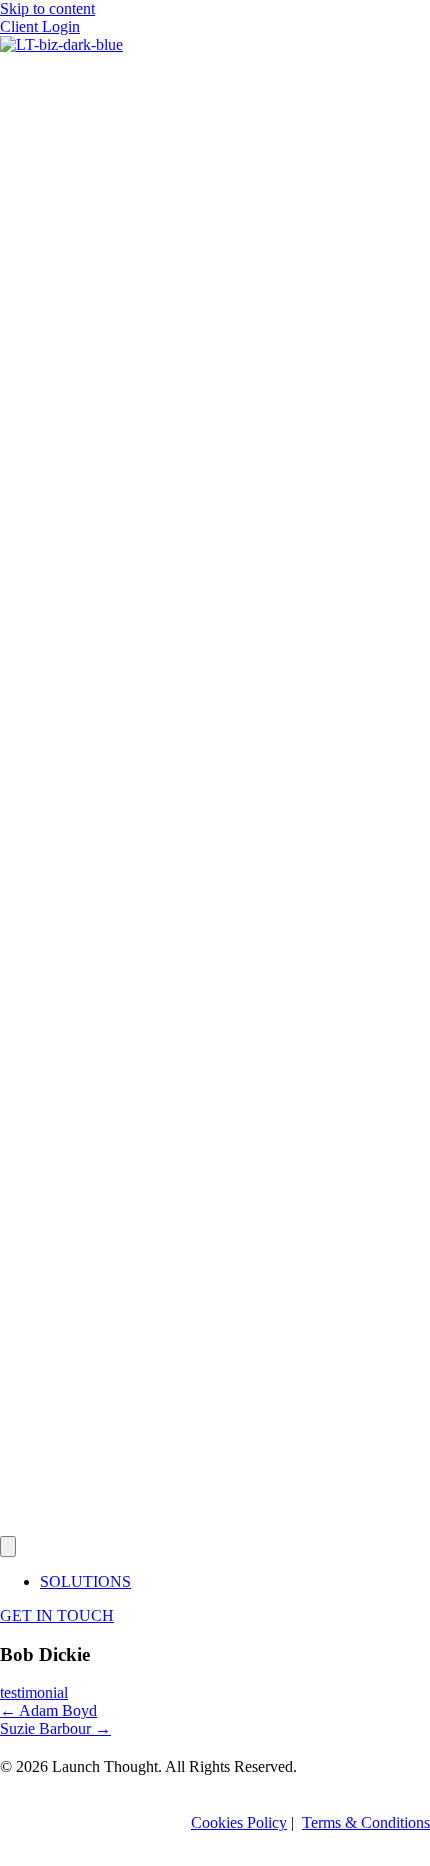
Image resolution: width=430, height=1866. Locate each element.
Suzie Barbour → (55, 1728)
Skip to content (47, 8)
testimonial (34, 1692)
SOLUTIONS (85, 1581)
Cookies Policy (239, 1822)
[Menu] (8, 1546)
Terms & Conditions (366, 1822)
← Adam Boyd (48, 1710)
